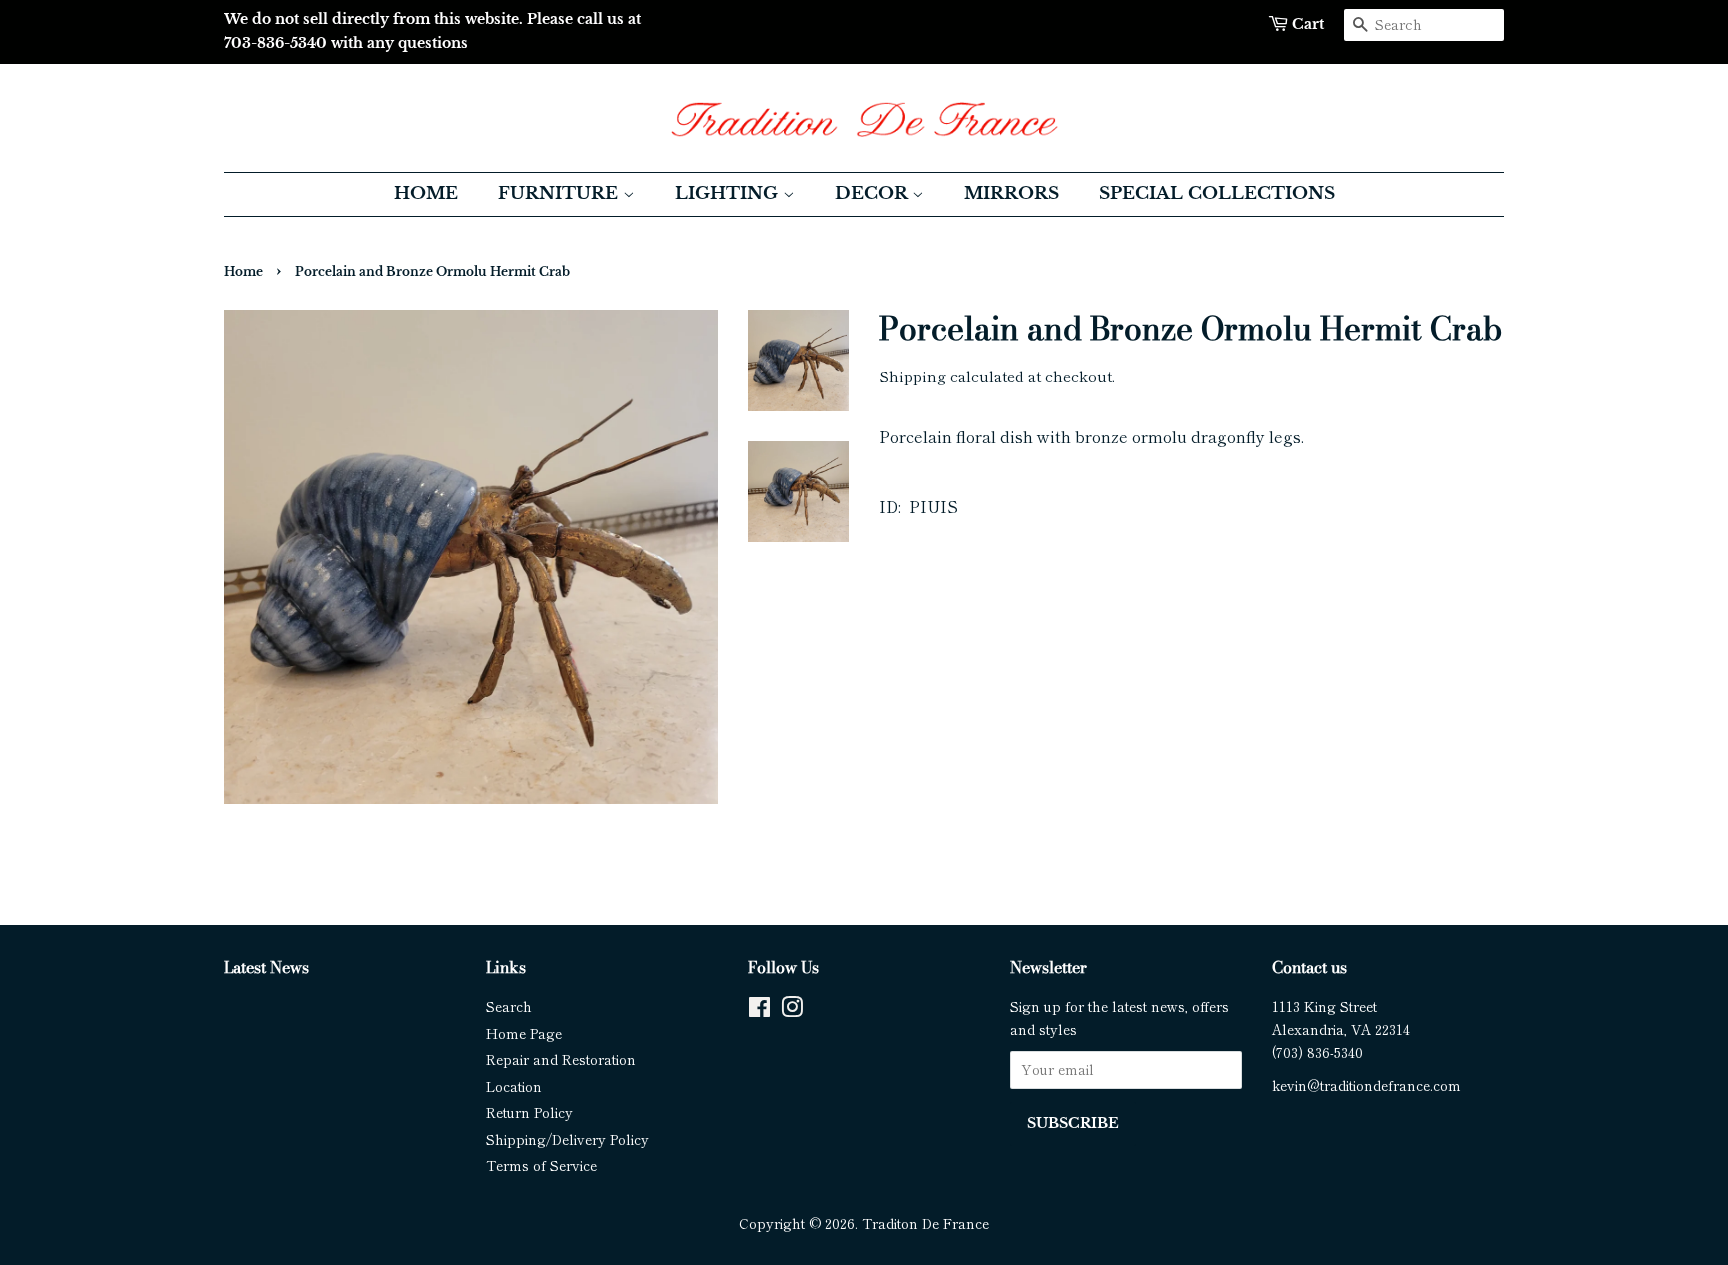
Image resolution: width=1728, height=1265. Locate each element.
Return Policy (529, 1112)
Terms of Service (541, 1165)
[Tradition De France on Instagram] (792, 1010)
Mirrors (1011, 193)
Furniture (560, 193)
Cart (1308, 24)
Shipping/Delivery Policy (567, 1139)
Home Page (524, 1033)
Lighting (729, 193)
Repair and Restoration (561, 1059)
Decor (873, 193)
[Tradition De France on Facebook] (759, 1010)
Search (509, 1006)
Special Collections (1217, 193)
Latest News (266, 967)
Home (426, 193)
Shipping (912, 375)
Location (514, 1086)
